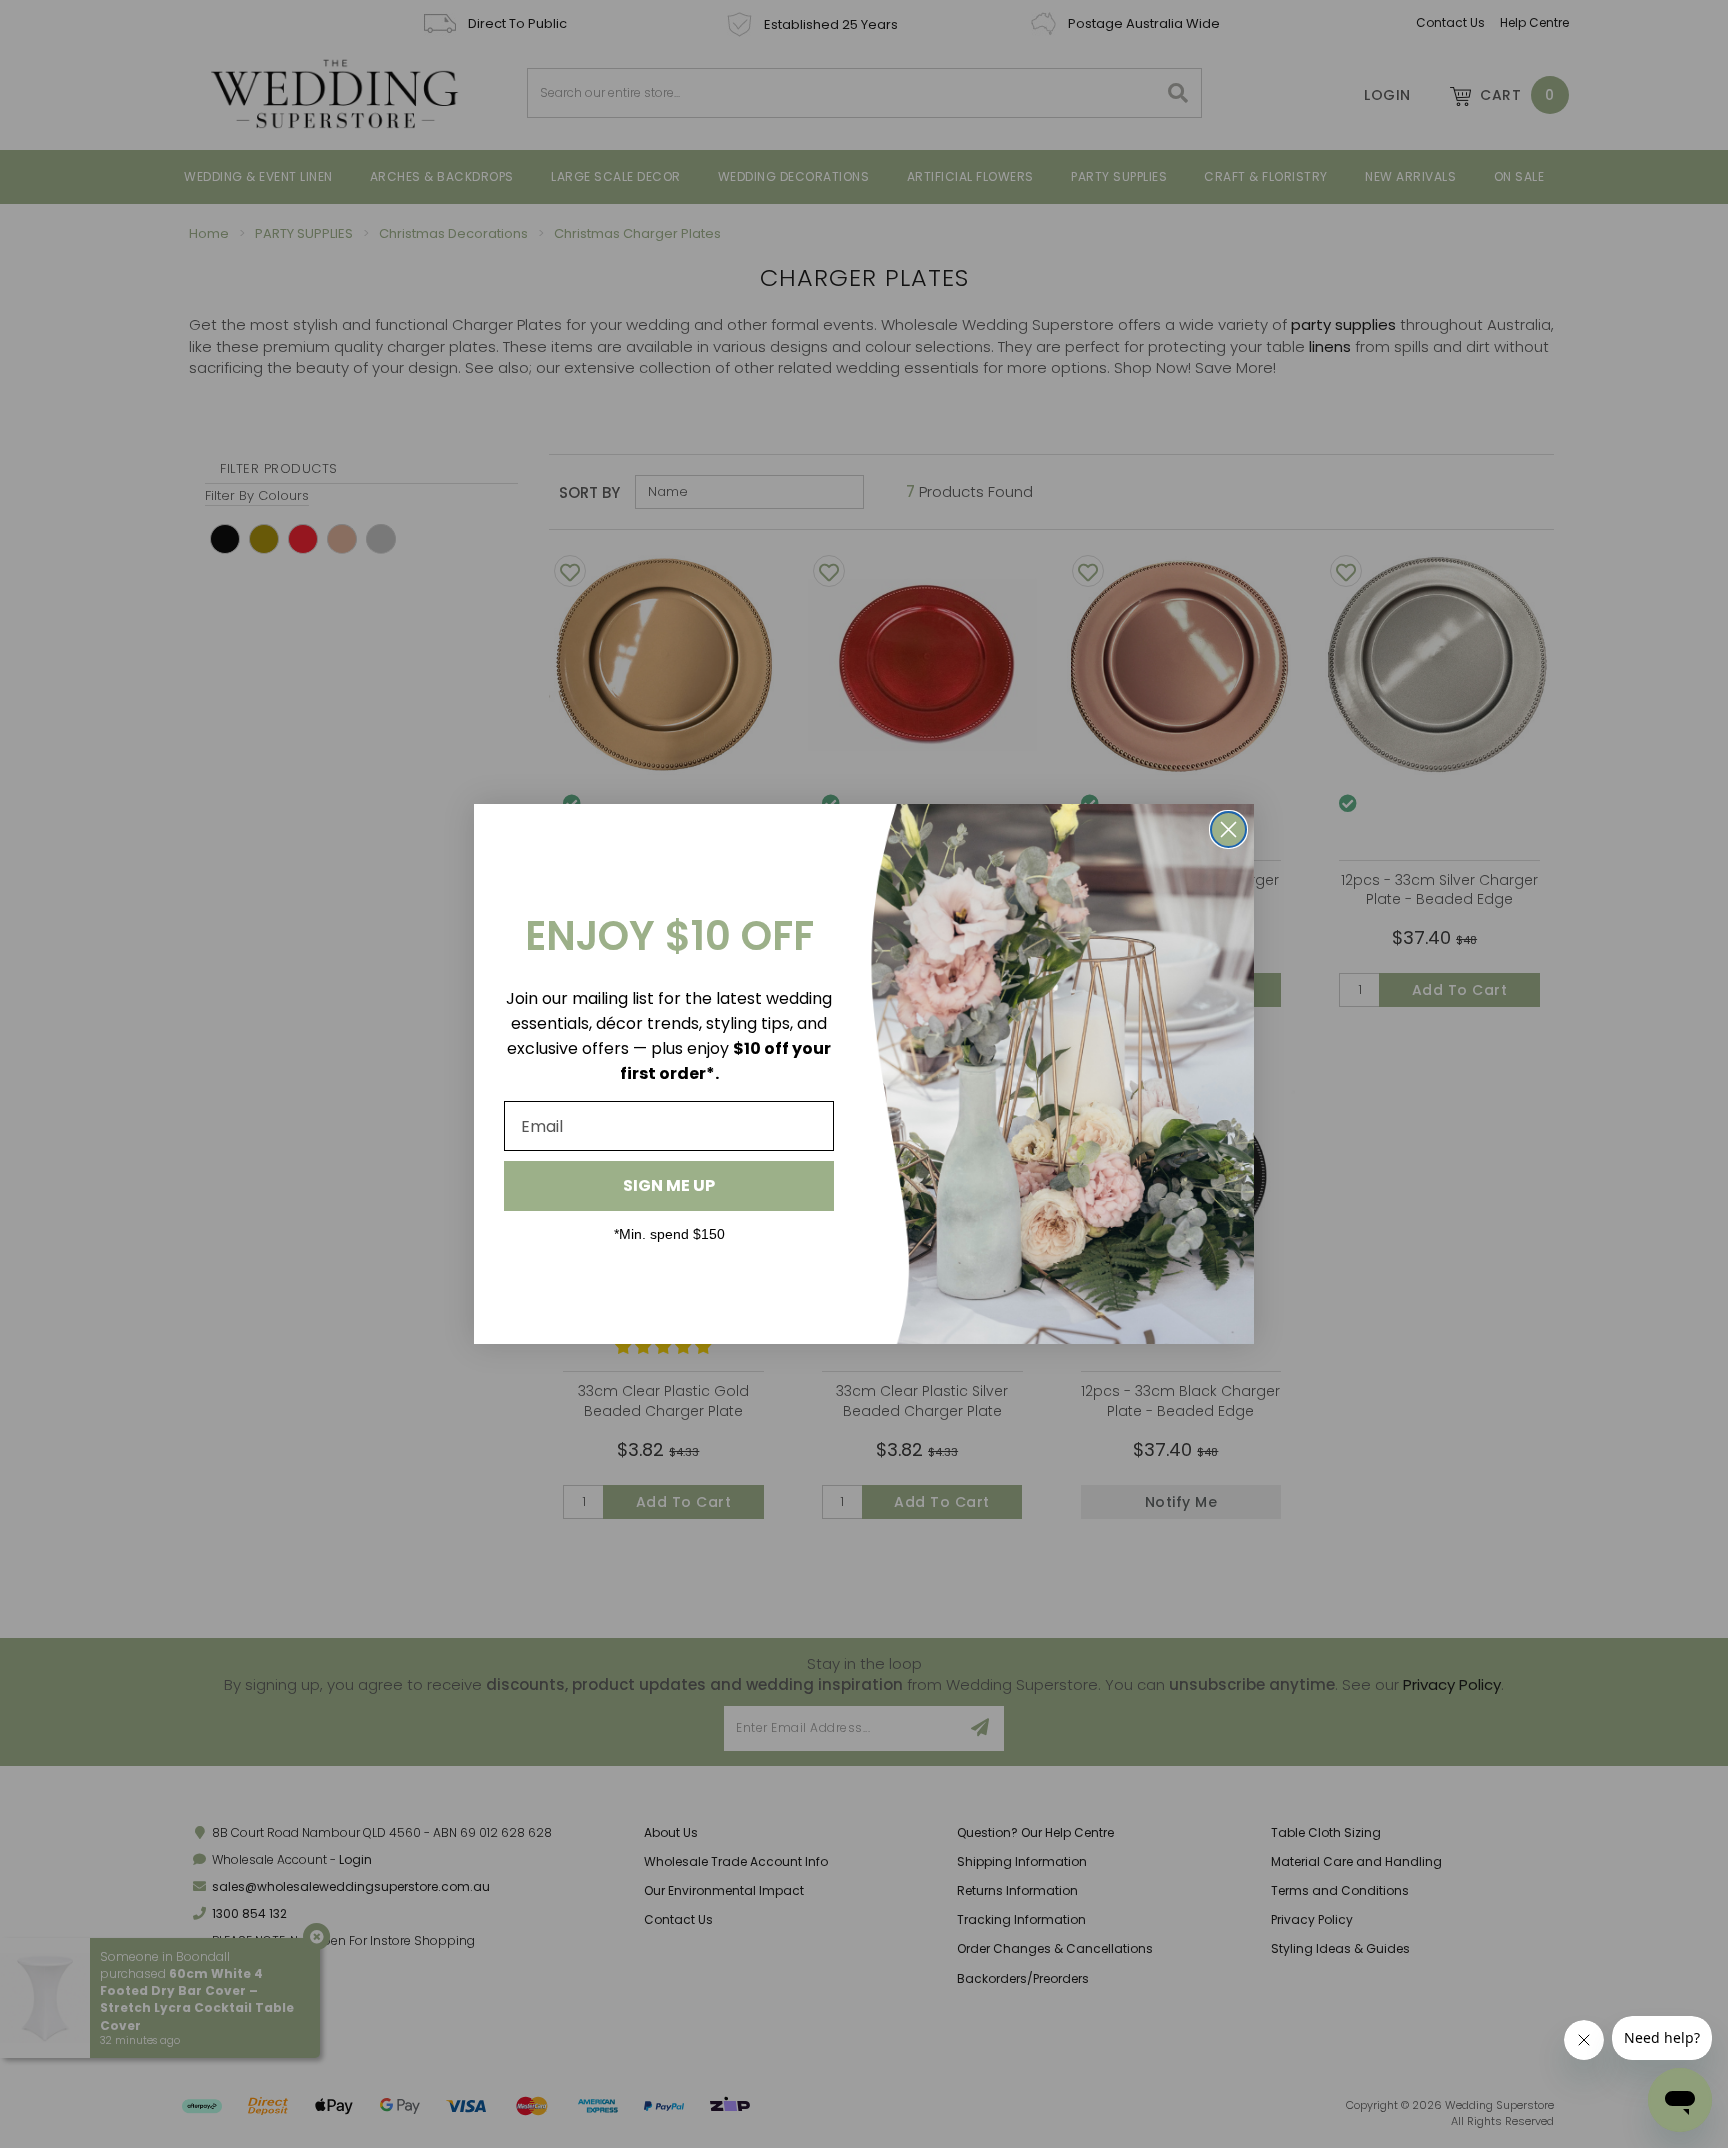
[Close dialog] (1228, 829)
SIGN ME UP (669, 1185)
